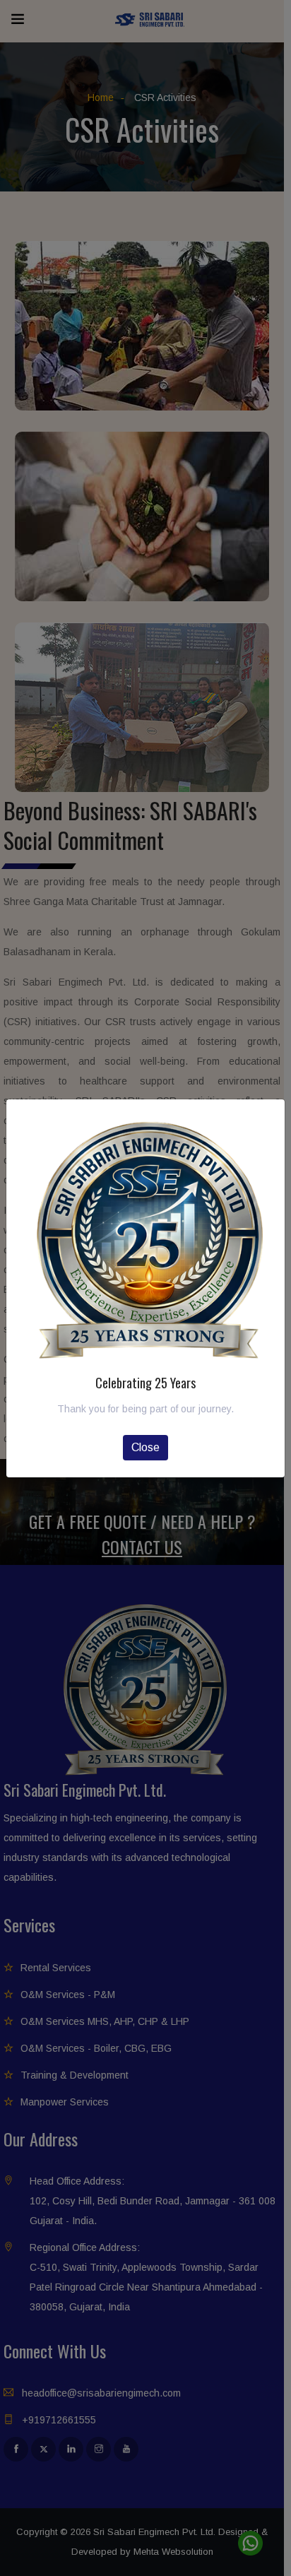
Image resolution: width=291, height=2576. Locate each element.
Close (145, 1447)
